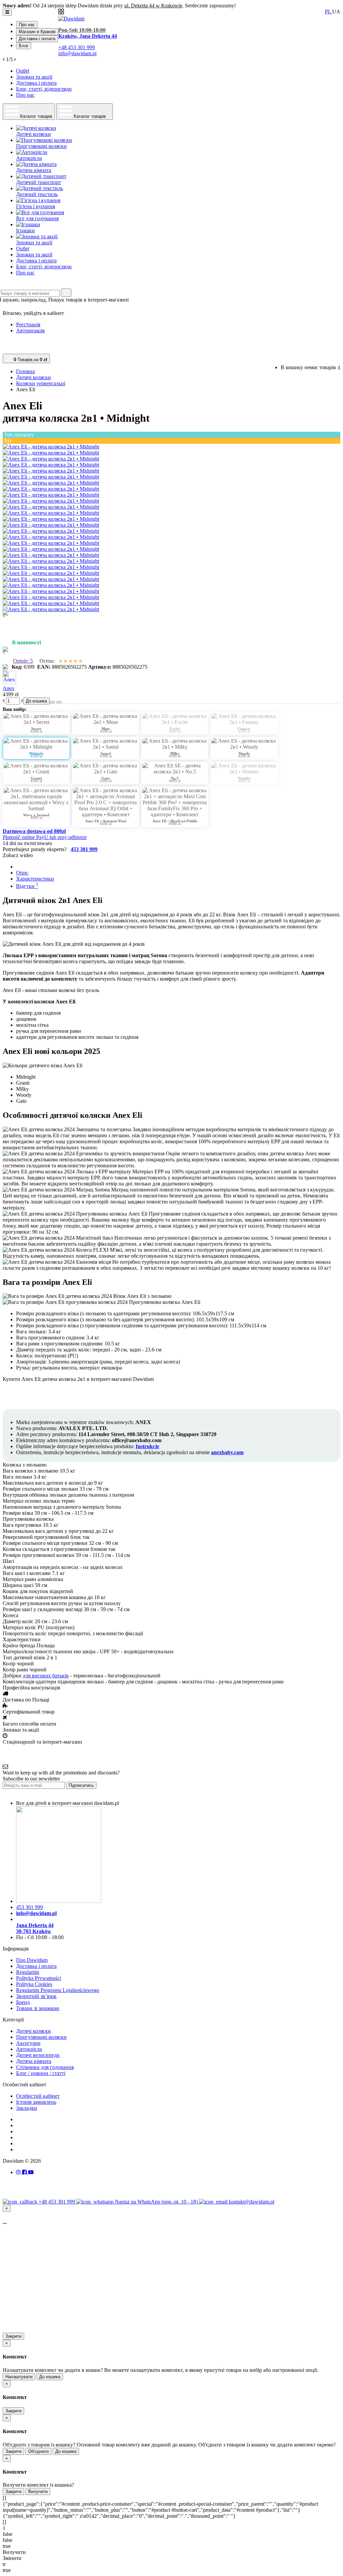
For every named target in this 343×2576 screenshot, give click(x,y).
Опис (22, 873)
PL (329, 12)
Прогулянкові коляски (41, 2037)
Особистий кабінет (38, 2096)
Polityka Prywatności (39, 1978)
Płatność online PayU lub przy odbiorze (45, 837)
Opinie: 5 (23, 661)
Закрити (13, 2336)
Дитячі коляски (33, 2031)
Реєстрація (28, 324)
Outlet (23, 71)
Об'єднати (38, 2451)
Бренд (23, 2002)
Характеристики (35, 879)
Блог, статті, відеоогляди (44, 89)
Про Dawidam (32, 1960)
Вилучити (38, 2491)
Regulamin (28, 1972)
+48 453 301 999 (57, 2202)
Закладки (27, 2108)
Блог (24, 46)
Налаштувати (19, 2377)
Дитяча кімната (34, 2061)
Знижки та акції (34, 77)
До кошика (50, 2377)
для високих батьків (46, 1676)
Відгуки (27, 886)
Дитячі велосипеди (38, 2055)
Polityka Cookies (34, 1984)
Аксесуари (28, 2043)
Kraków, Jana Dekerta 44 (88, 36)
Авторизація (30, 330)
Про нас (27, 25)
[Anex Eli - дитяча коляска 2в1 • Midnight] (51, 447)
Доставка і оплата (37, 39)
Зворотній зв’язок (36, 1996)
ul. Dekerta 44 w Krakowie (153, 6)
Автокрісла (29, 2049)
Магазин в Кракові (37, 32)
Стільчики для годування (45, 2067)
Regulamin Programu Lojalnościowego (58, 1990)
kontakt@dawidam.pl (252, 2202)
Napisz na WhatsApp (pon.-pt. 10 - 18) (157, 2202)
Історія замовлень (36, 2102)
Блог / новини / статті (41, 2073)
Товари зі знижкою (38, 2008)
